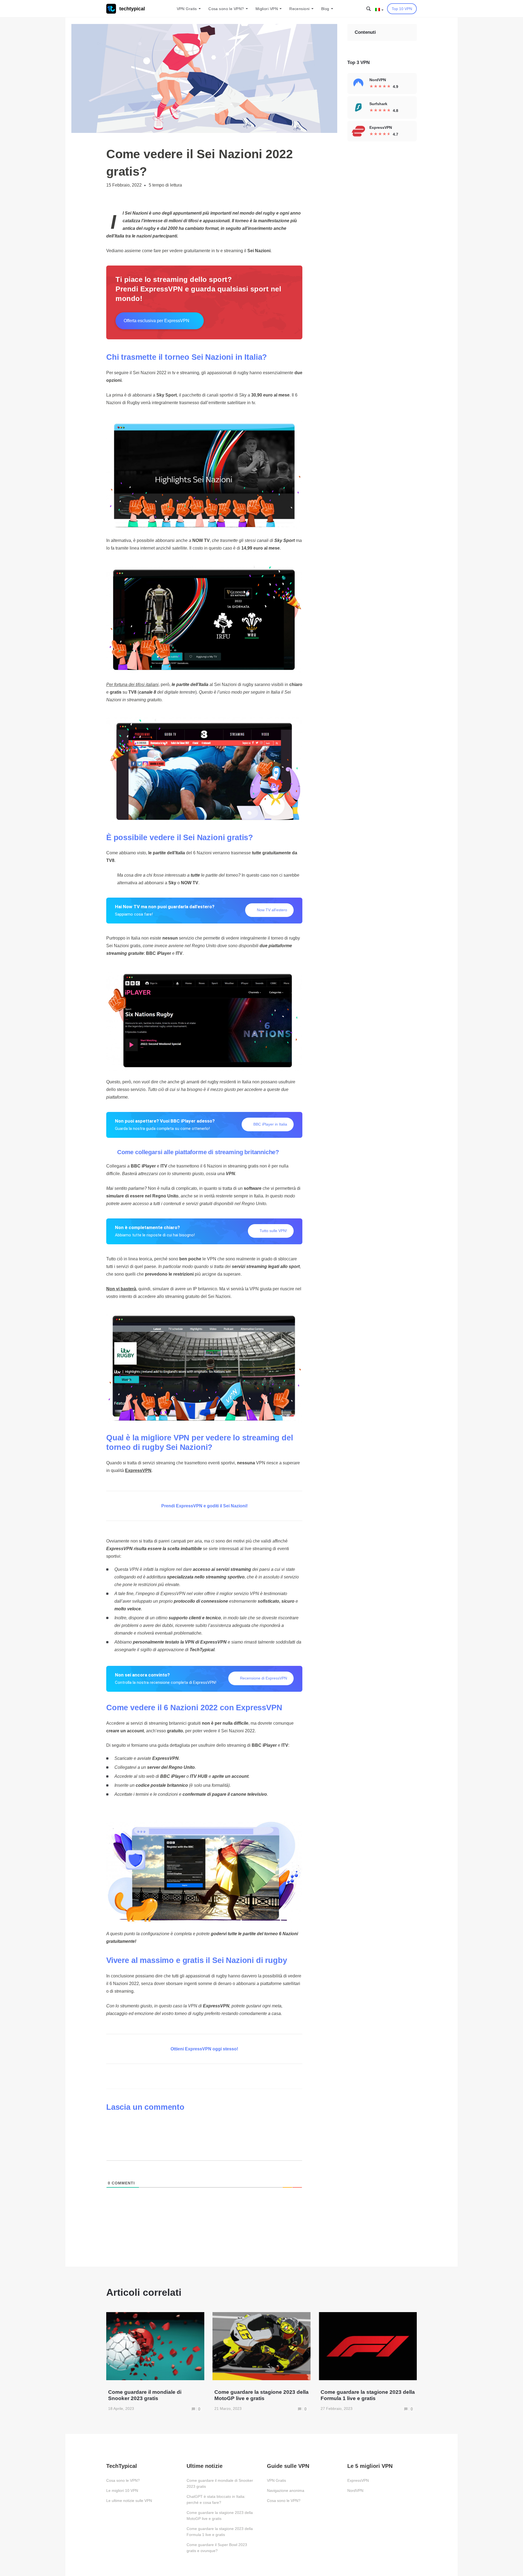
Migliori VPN (267, 9)
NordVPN (355, 2490)
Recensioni (299, 9)
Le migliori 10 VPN (122, 2490)
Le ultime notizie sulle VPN (129, 2501)
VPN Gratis (187, 9)
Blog (325, 9)
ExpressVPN (358, 2480)
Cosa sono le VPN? (226, 9)
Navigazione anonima (286, 2490)
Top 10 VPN (402, 9)
